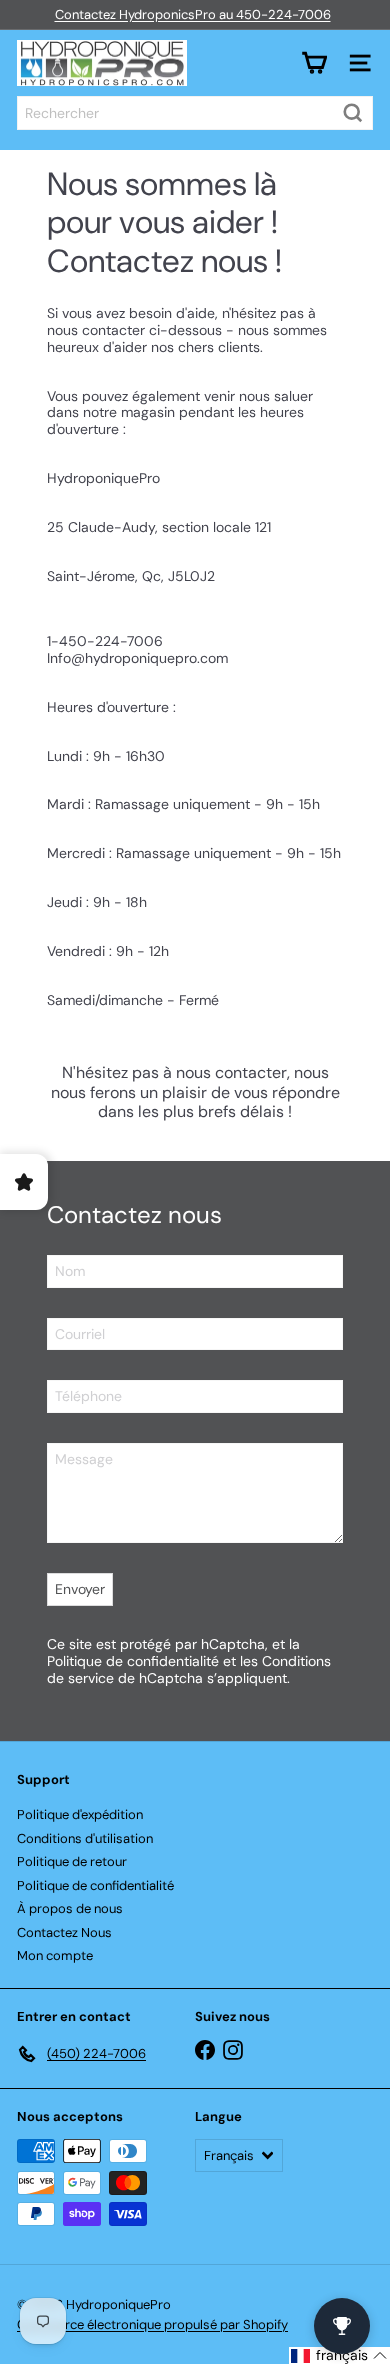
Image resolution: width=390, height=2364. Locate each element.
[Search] (353, 113)
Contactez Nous (64, 1932)
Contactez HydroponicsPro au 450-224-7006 (193, 14)
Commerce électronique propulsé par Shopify (152, 2324)
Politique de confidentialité (133, 1661)
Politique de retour (72, 1861)
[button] (339, 2355)
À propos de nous (70, 1908)
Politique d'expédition (80, 1814)
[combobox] (195, 113)
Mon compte (55, 1955)
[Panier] (314, 63)
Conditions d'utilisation (85, 1838)
